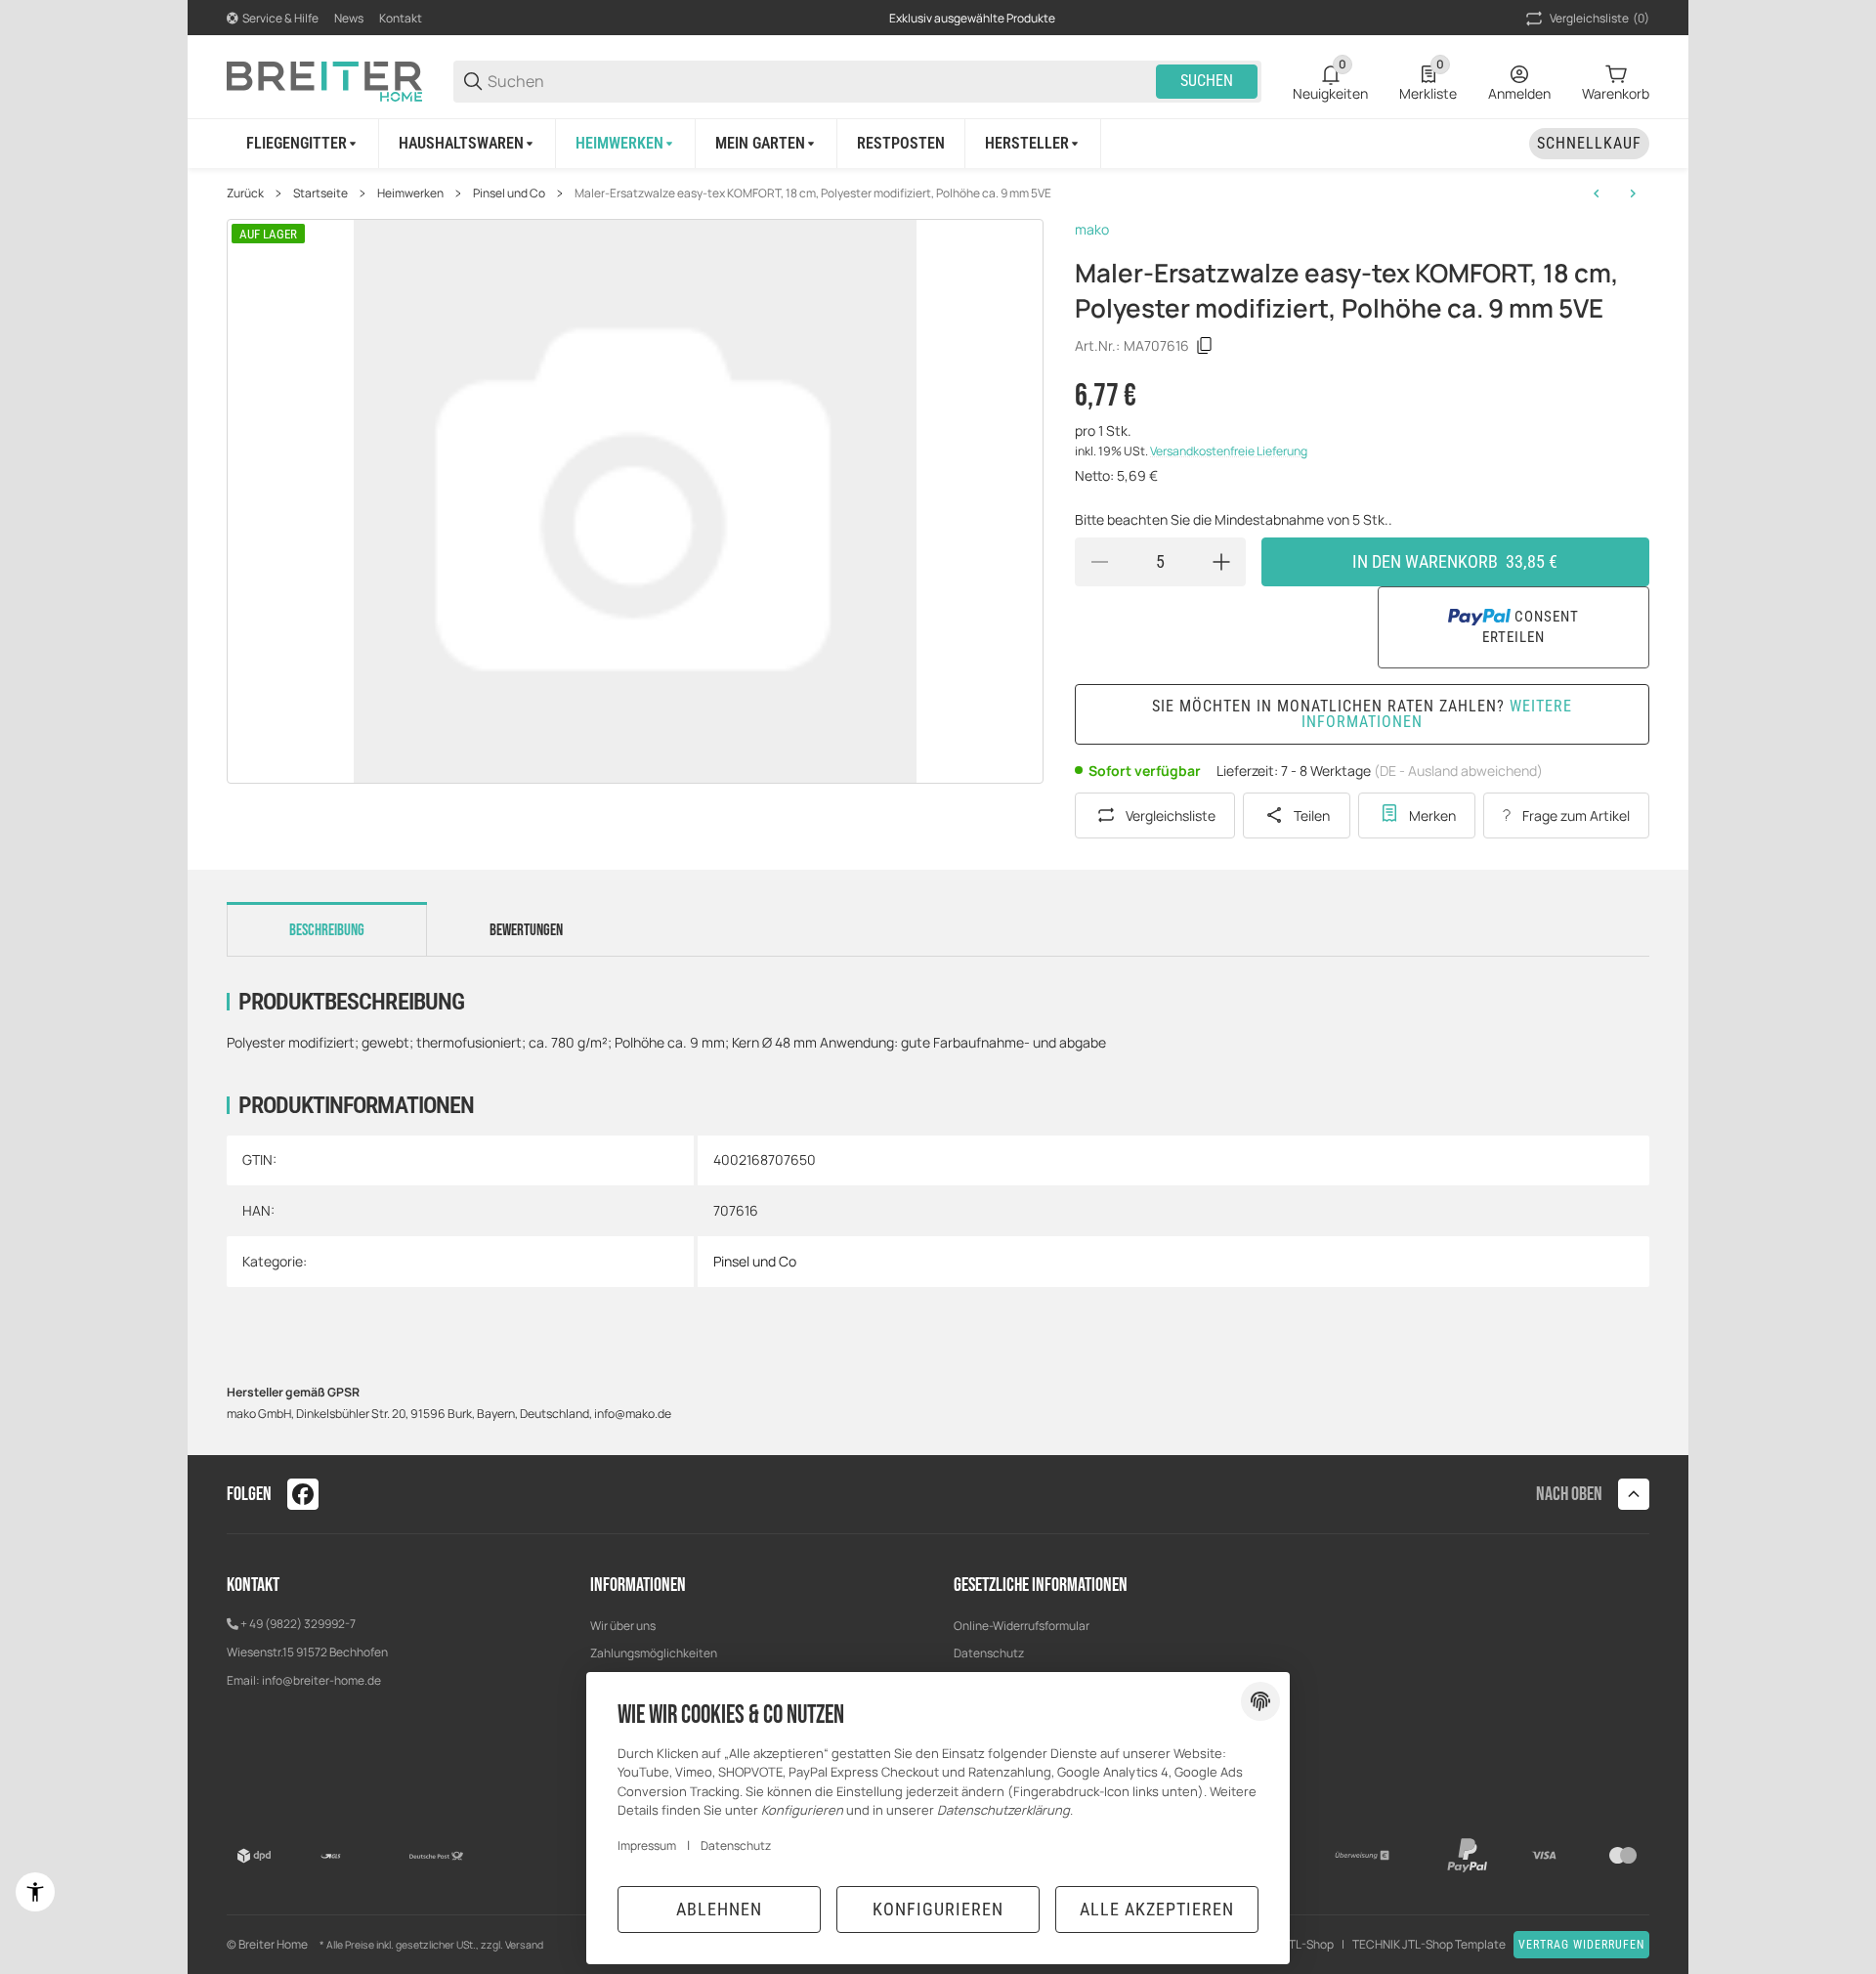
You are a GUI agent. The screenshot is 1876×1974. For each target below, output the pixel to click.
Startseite (320, 193)
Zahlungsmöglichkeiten (654, 1653)
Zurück (245, 193)
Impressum (647, 1845)
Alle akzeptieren (1157, 1909)
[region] (938, 143)
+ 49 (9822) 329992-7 (298, 1624)
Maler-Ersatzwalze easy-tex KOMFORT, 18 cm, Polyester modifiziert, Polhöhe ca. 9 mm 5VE (813, 193)
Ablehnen (719, 1909)
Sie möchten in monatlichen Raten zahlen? (1362, 714)
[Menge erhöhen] (1221, 562)
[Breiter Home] (324, 80)
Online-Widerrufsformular (1022, 1626)
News (349, 18)
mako (1092, 229)
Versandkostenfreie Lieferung (1229, 451)
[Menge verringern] (1099, 562)
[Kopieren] (1205, 346)
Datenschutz (989, 1653)
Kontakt (401, 18)
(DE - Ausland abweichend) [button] (1458, 771)
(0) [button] (1599, 18)
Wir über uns (623, 1626)
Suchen (1207, 81)
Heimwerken (410, 193)
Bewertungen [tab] (526, 930)
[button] (1033, 144)
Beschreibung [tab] (327, 930)
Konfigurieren (938, 1909)
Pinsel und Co (509, 193)
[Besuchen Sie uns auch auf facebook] (303, 1494)
